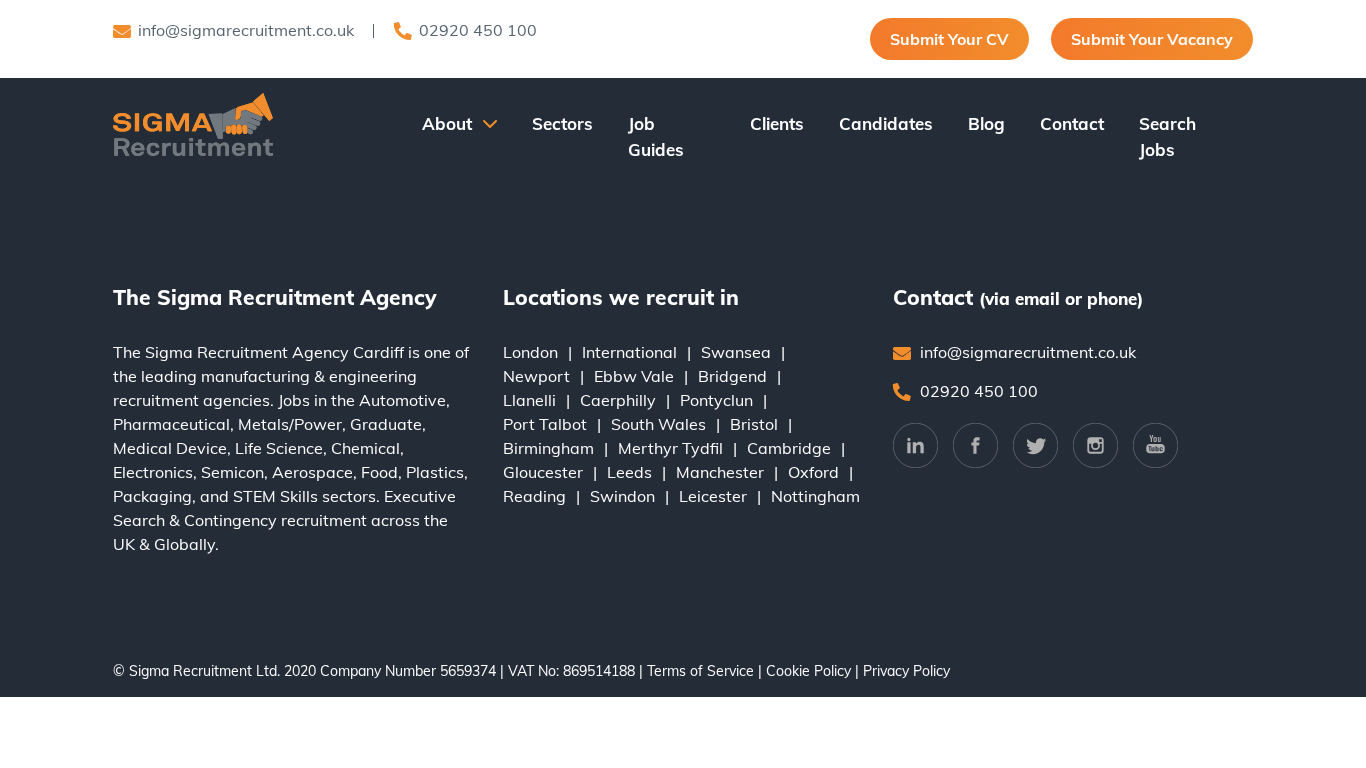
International (629, 352)
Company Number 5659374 (408, 671)
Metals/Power (290, 424)
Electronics (153, 472)
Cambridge (789, 448)
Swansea (736, 352)
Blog (986, 123)
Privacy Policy (906, 671)
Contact (1072, 123)
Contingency (230, 520)
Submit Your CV (949, 39)
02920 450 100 (478, 30)
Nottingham (815, 496)
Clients (777, 123)
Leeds (629, 472)
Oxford (813, 472)
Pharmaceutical (171, 424)
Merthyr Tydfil (670, 448)
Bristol (754, 424)
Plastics (435, 472)
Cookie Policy (808, 671)
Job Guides (656, 136)
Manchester (720, 472)
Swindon (622, 496)
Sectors (562, 123)
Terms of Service (700, 671)
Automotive (402, 400)
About (447, 123)
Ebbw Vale (634, 376)
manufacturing (255, 376)
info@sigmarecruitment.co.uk (246, 30)
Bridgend (732, 376)
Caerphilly (618, 400)
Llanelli (529, 400)
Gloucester (543, 472)
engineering (373, 376)
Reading (534, 496)
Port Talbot (545, 424)
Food (379, 472)
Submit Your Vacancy (1152, 39)
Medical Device (170, 448)
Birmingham (548, 448)
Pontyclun (716, 400)
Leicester (713, 496)
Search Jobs (1167, 136)
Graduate (386, 424)
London (530, 352)
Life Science (279, 448)
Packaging (152, 496)
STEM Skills (275, 496)
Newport (536, 376)
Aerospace (312, 472)
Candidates (886, 123)
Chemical (365, 448)
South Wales (658, 424)
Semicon (232, 472)
